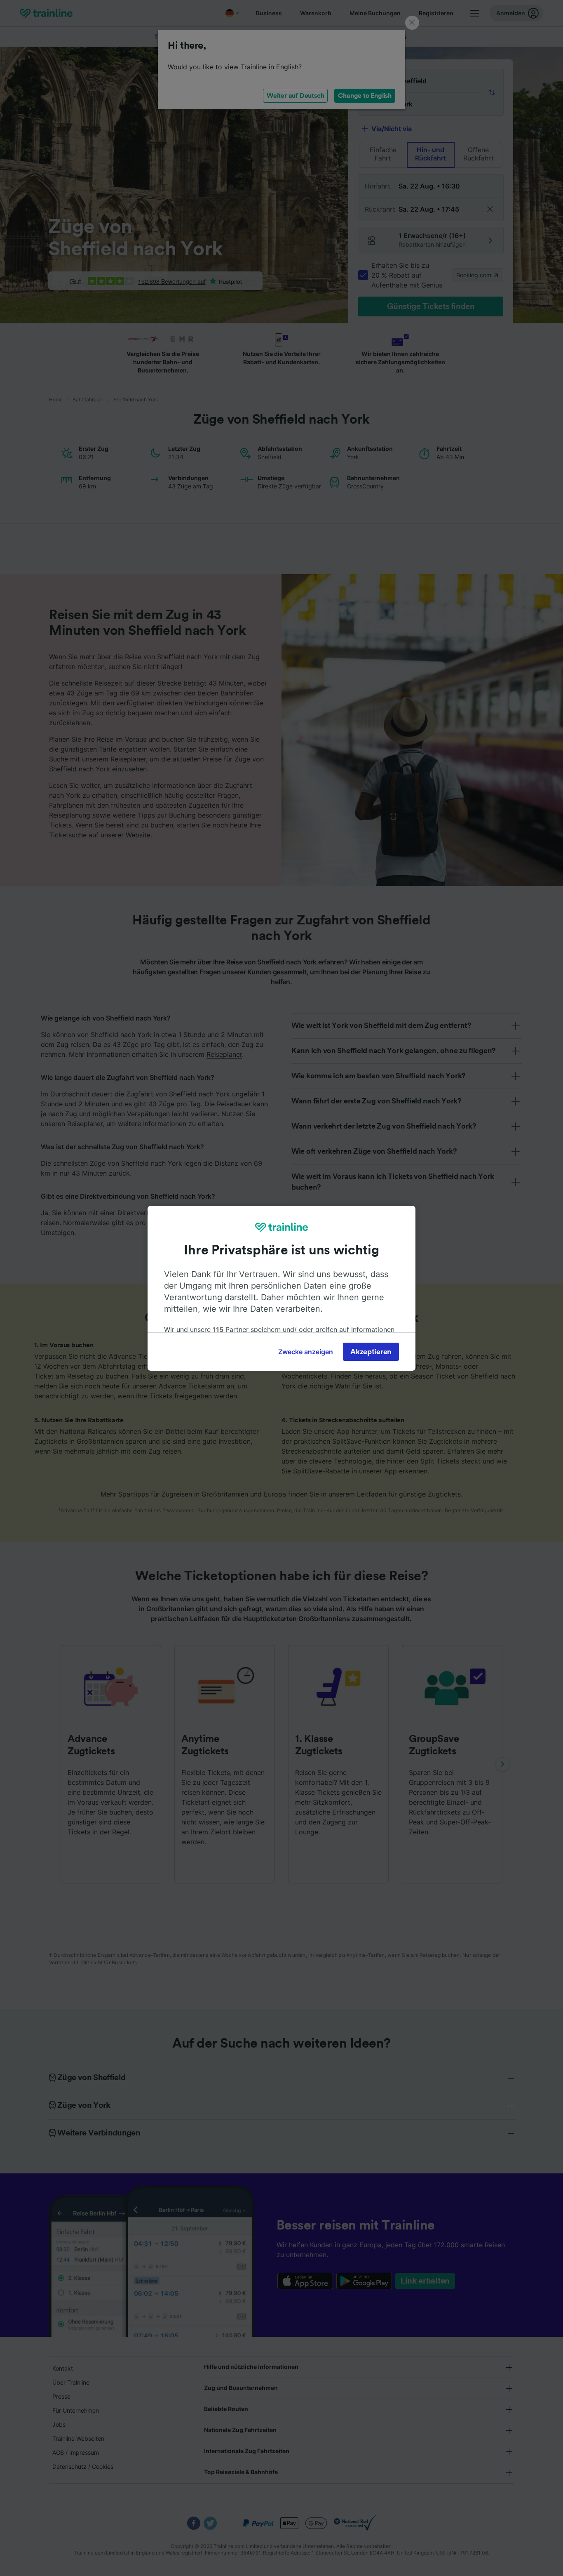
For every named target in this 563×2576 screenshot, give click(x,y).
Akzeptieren (371, 1352)
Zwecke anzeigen (306, 1352)
